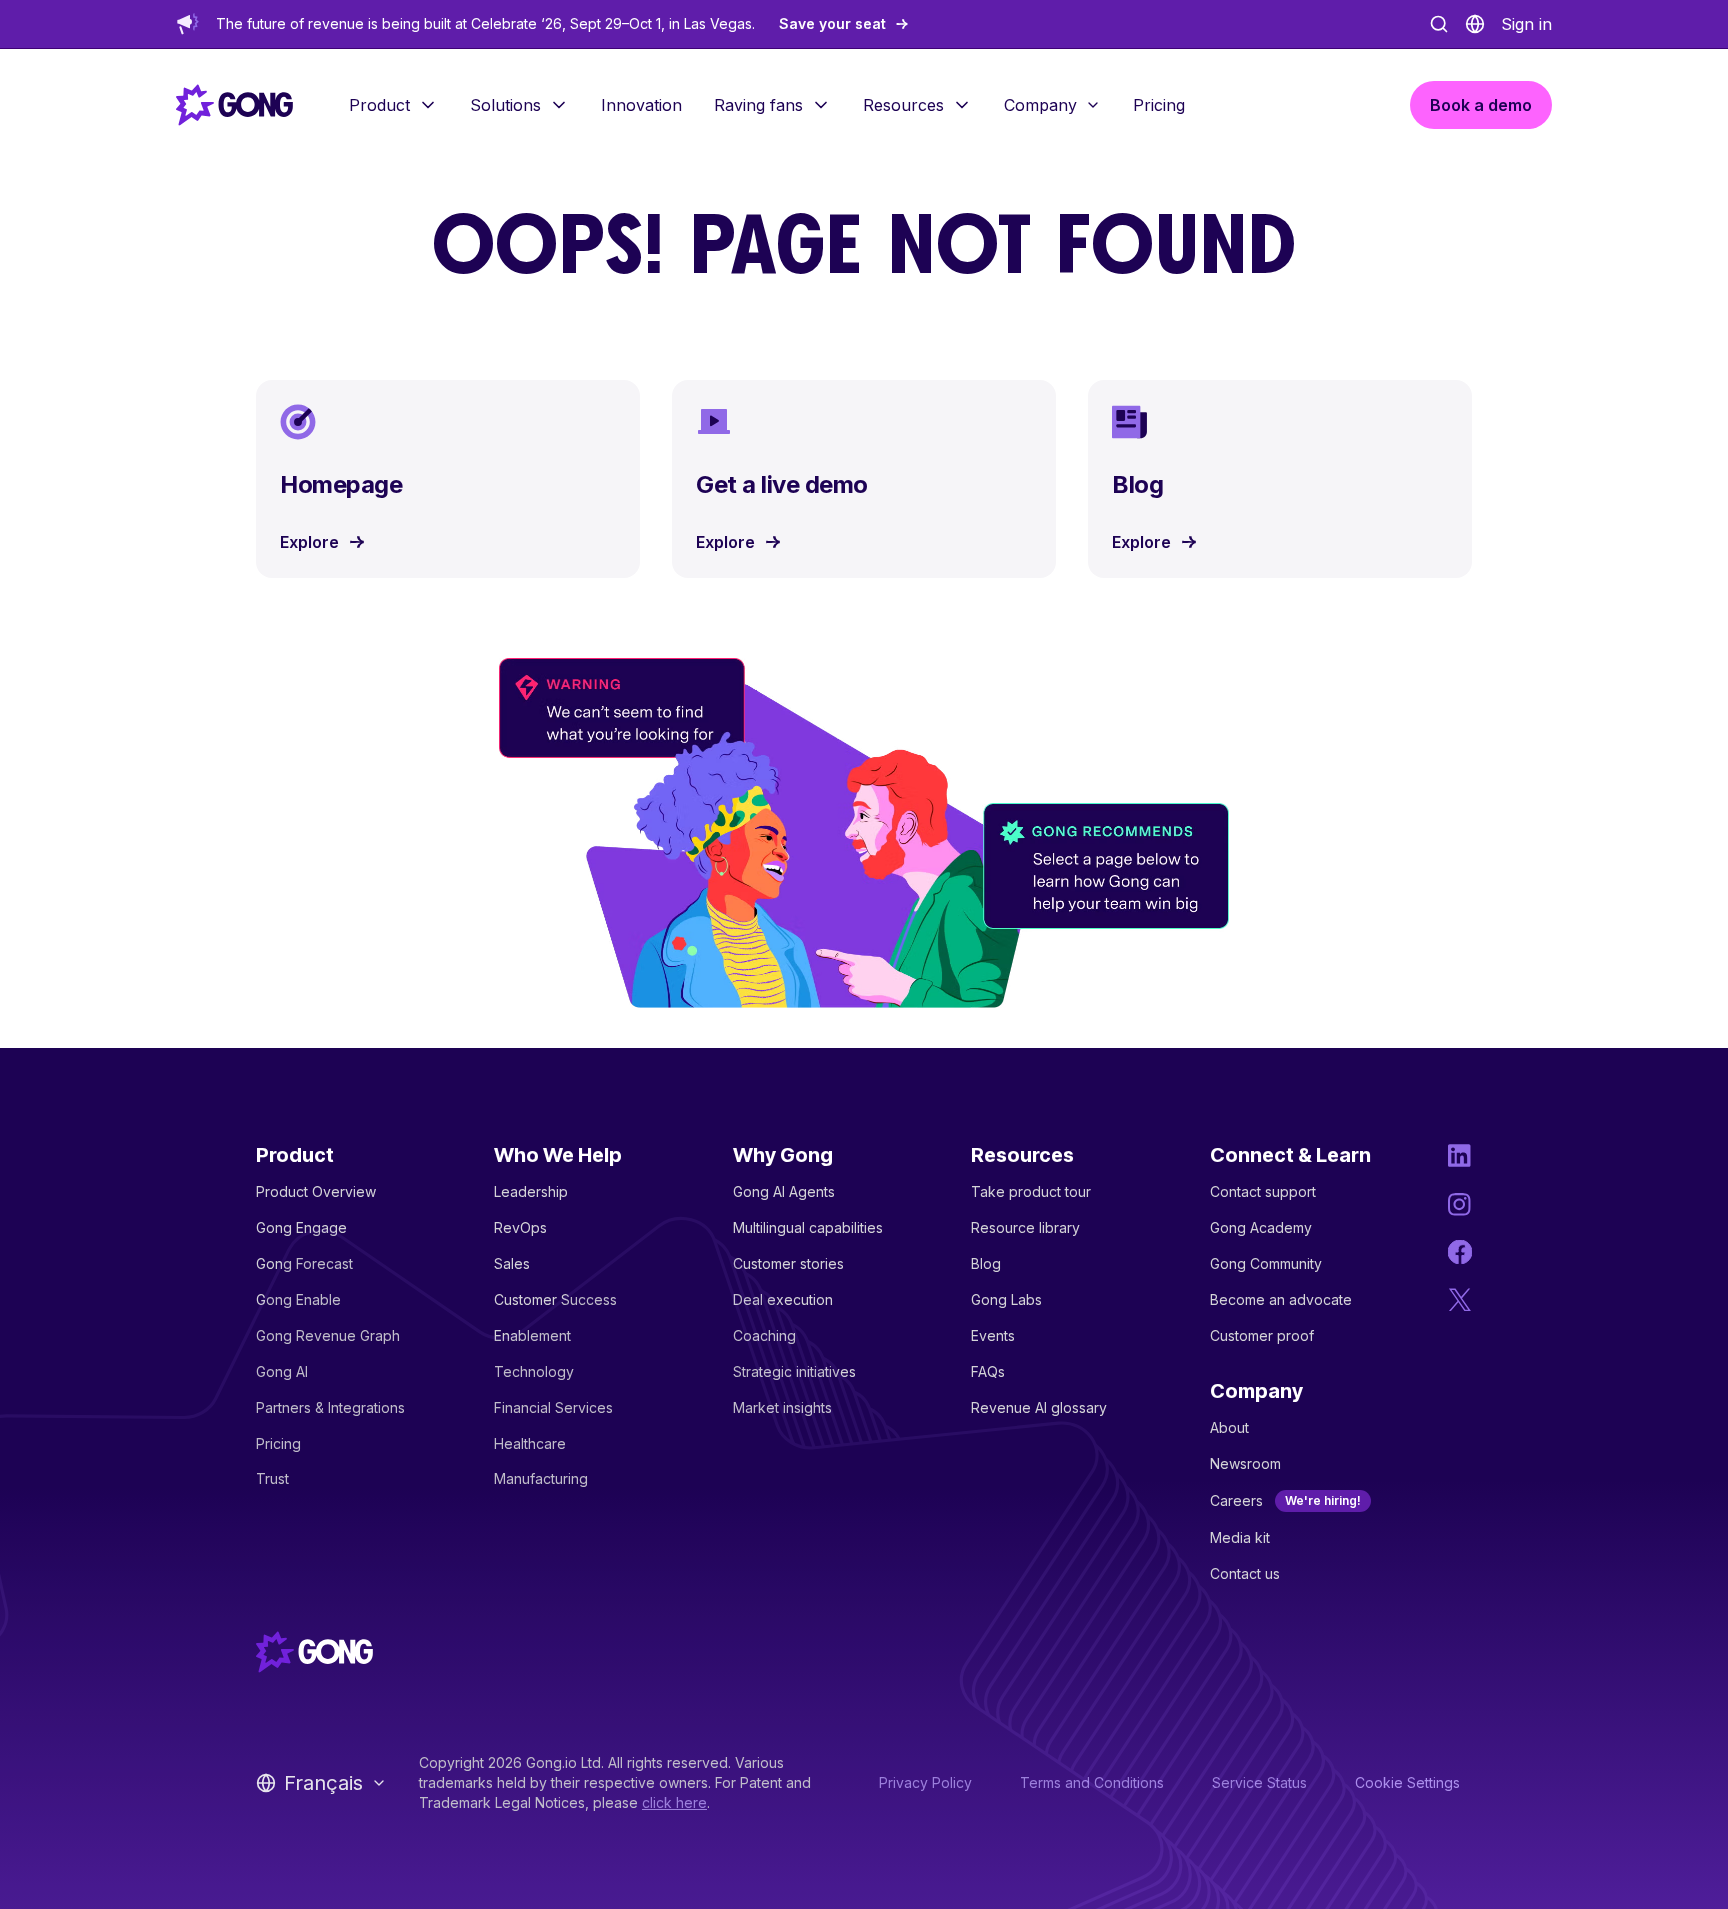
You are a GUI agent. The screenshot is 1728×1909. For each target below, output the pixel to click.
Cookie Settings (1407, 1782)
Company (1040, 105)
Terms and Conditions (1092, 1782)
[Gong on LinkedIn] (1460, 1156)
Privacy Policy (925, 1782)
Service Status (1259, 1782)
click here (674, 1802)
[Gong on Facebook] (1460, 1252)
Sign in (1526, 24)
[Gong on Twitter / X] (1460, 1300)
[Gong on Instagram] (1460, 1204)
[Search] (1439, 24)
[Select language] (1475, 24)
